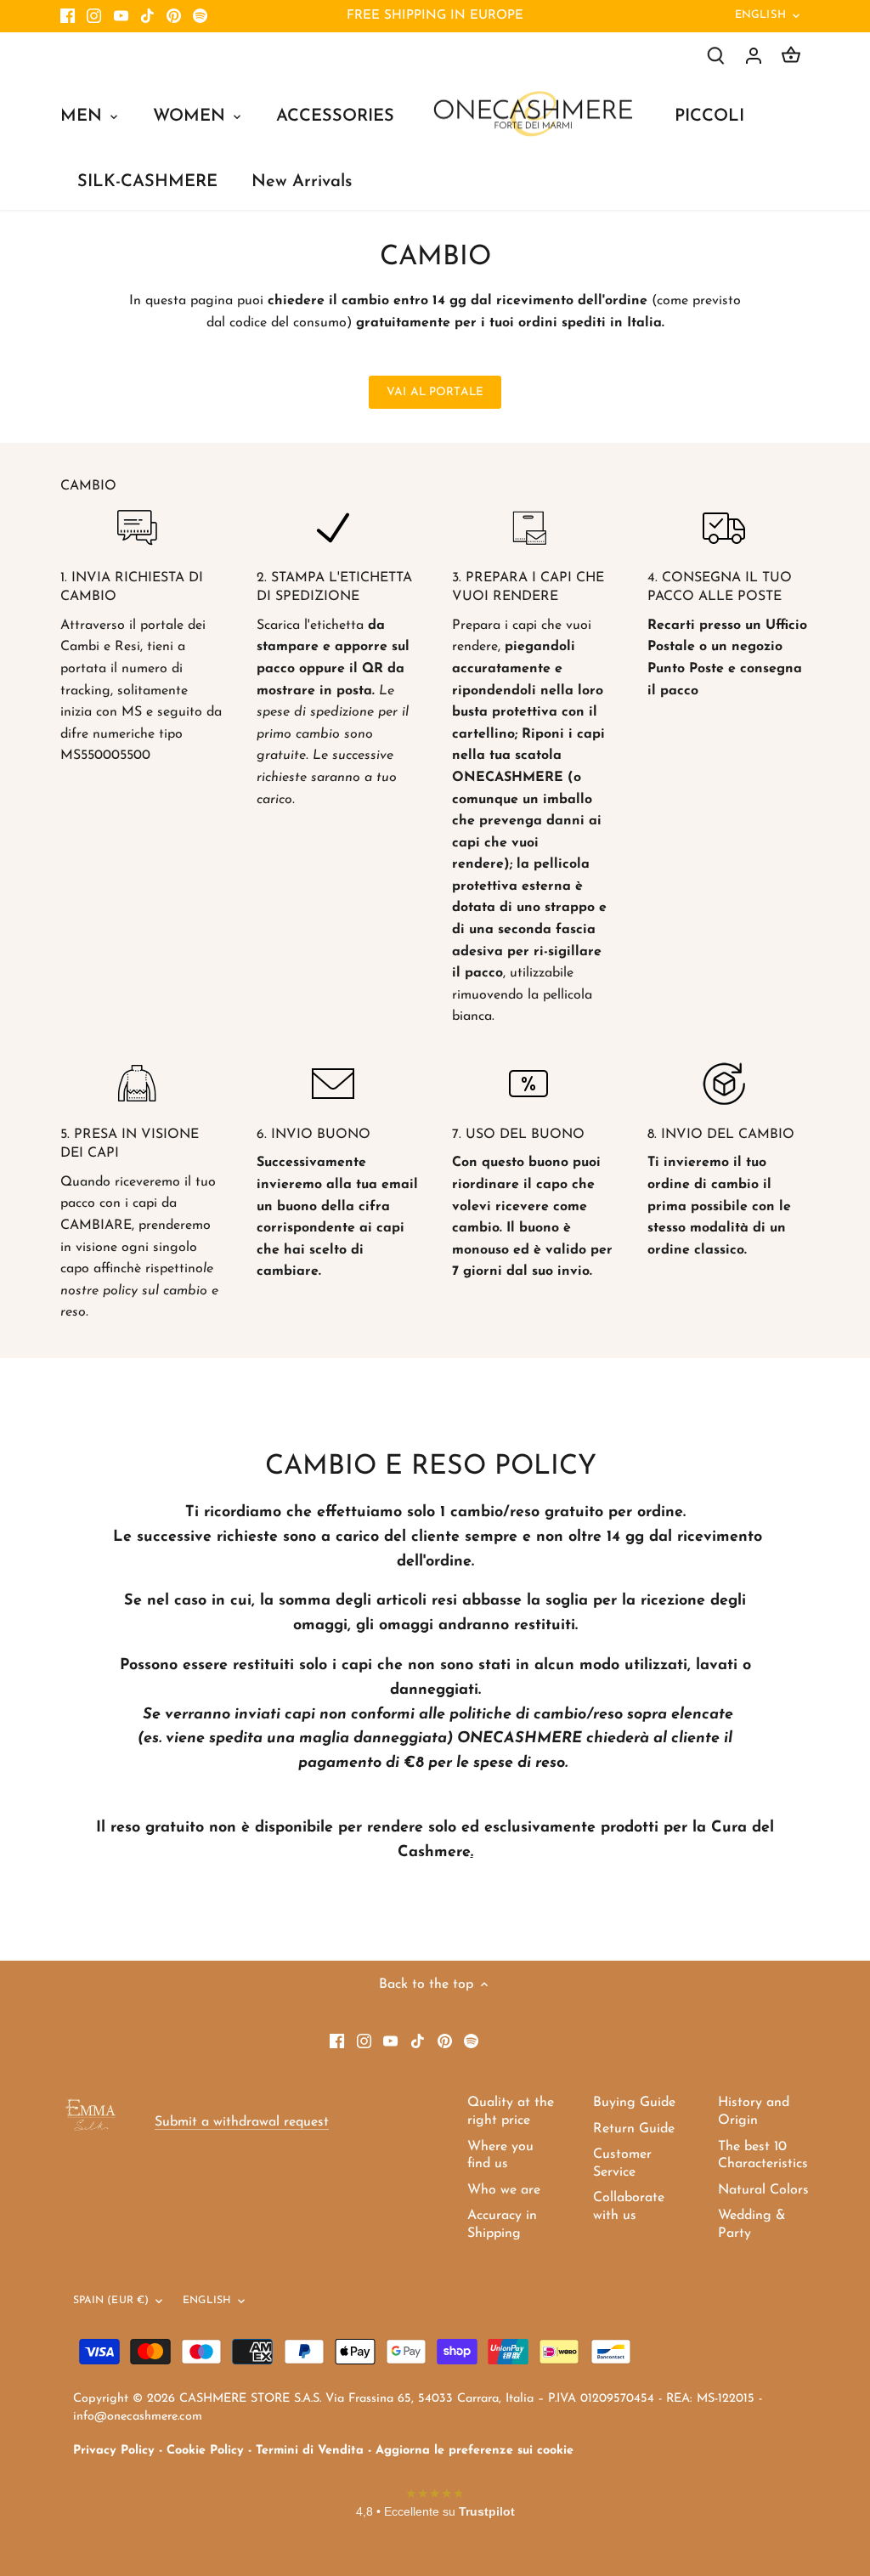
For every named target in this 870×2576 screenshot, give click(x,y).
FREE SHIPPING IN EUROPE (435, 16)
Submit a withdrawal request (242, 2122)
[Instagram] (94, 16)
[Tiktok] (147, 16)
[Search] (716, 56)
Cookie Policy (205, 2451)
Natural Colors (763, 2190)
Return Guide (634, 2129)
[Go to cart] (791, 56)
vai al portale (435, 392)
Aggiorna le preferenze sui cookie (475, 2451)
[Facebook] (68, 16)
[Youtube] (121, 16)
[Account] (754, 56)
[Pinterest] (174, 16)
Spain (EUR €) (111, 2301)
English (760, 15)
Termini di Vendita (310, 2451)
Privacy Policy (114, 2451)
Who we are (504, 2190)
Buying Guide (634, 2103)
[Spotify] (200, 16)
